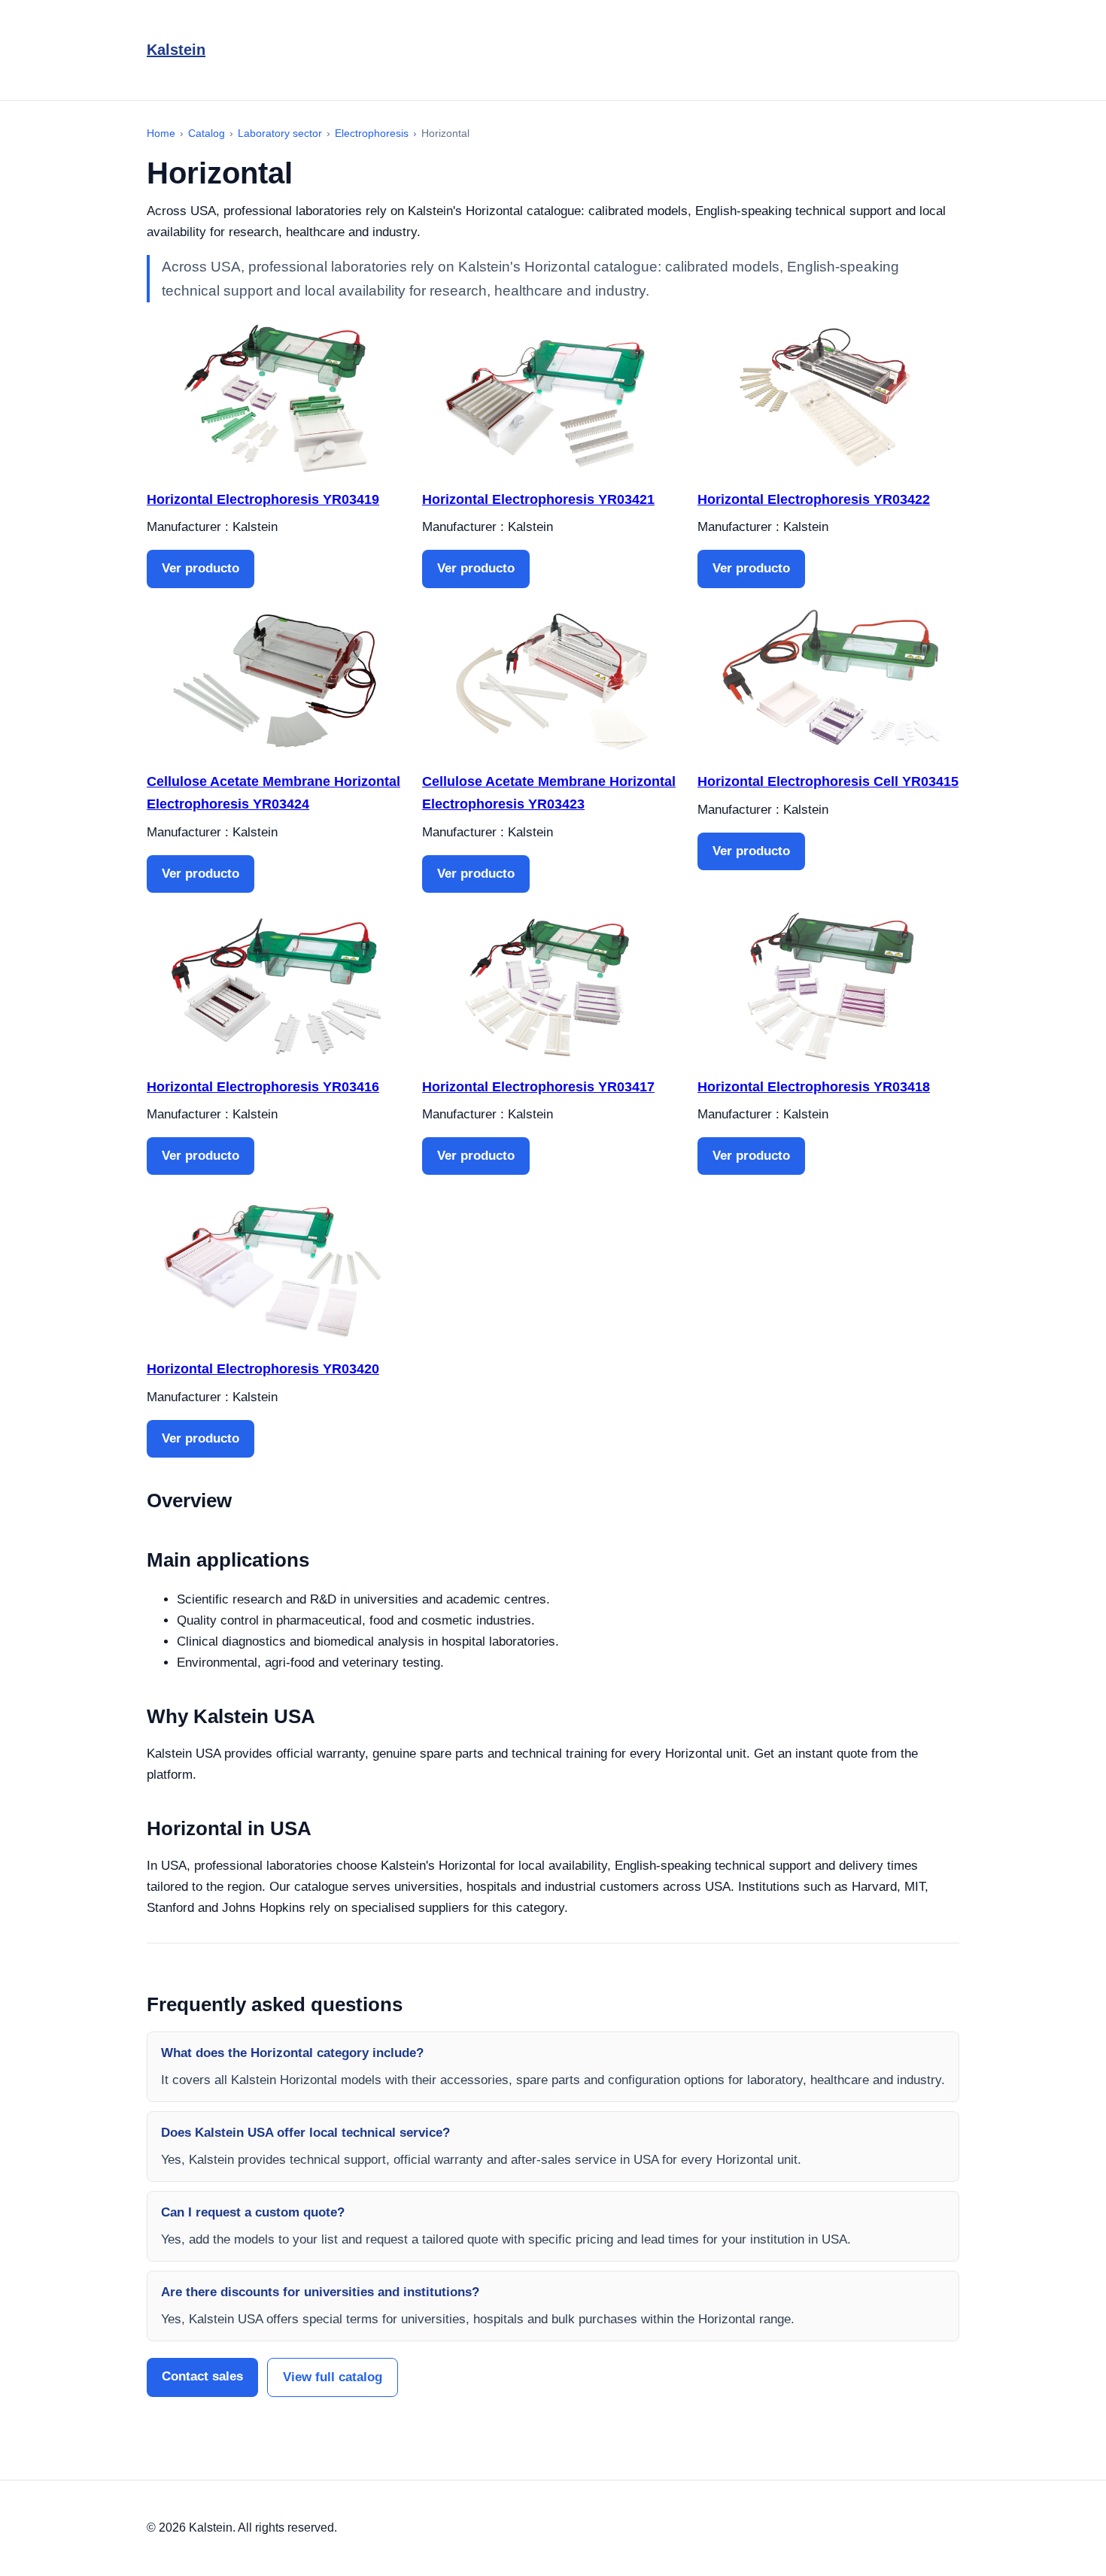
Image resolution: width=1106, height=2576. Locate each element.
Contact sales (202, 2376)
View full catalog (333, 2377)
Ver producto (201, 568)
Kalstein (176, 50)
